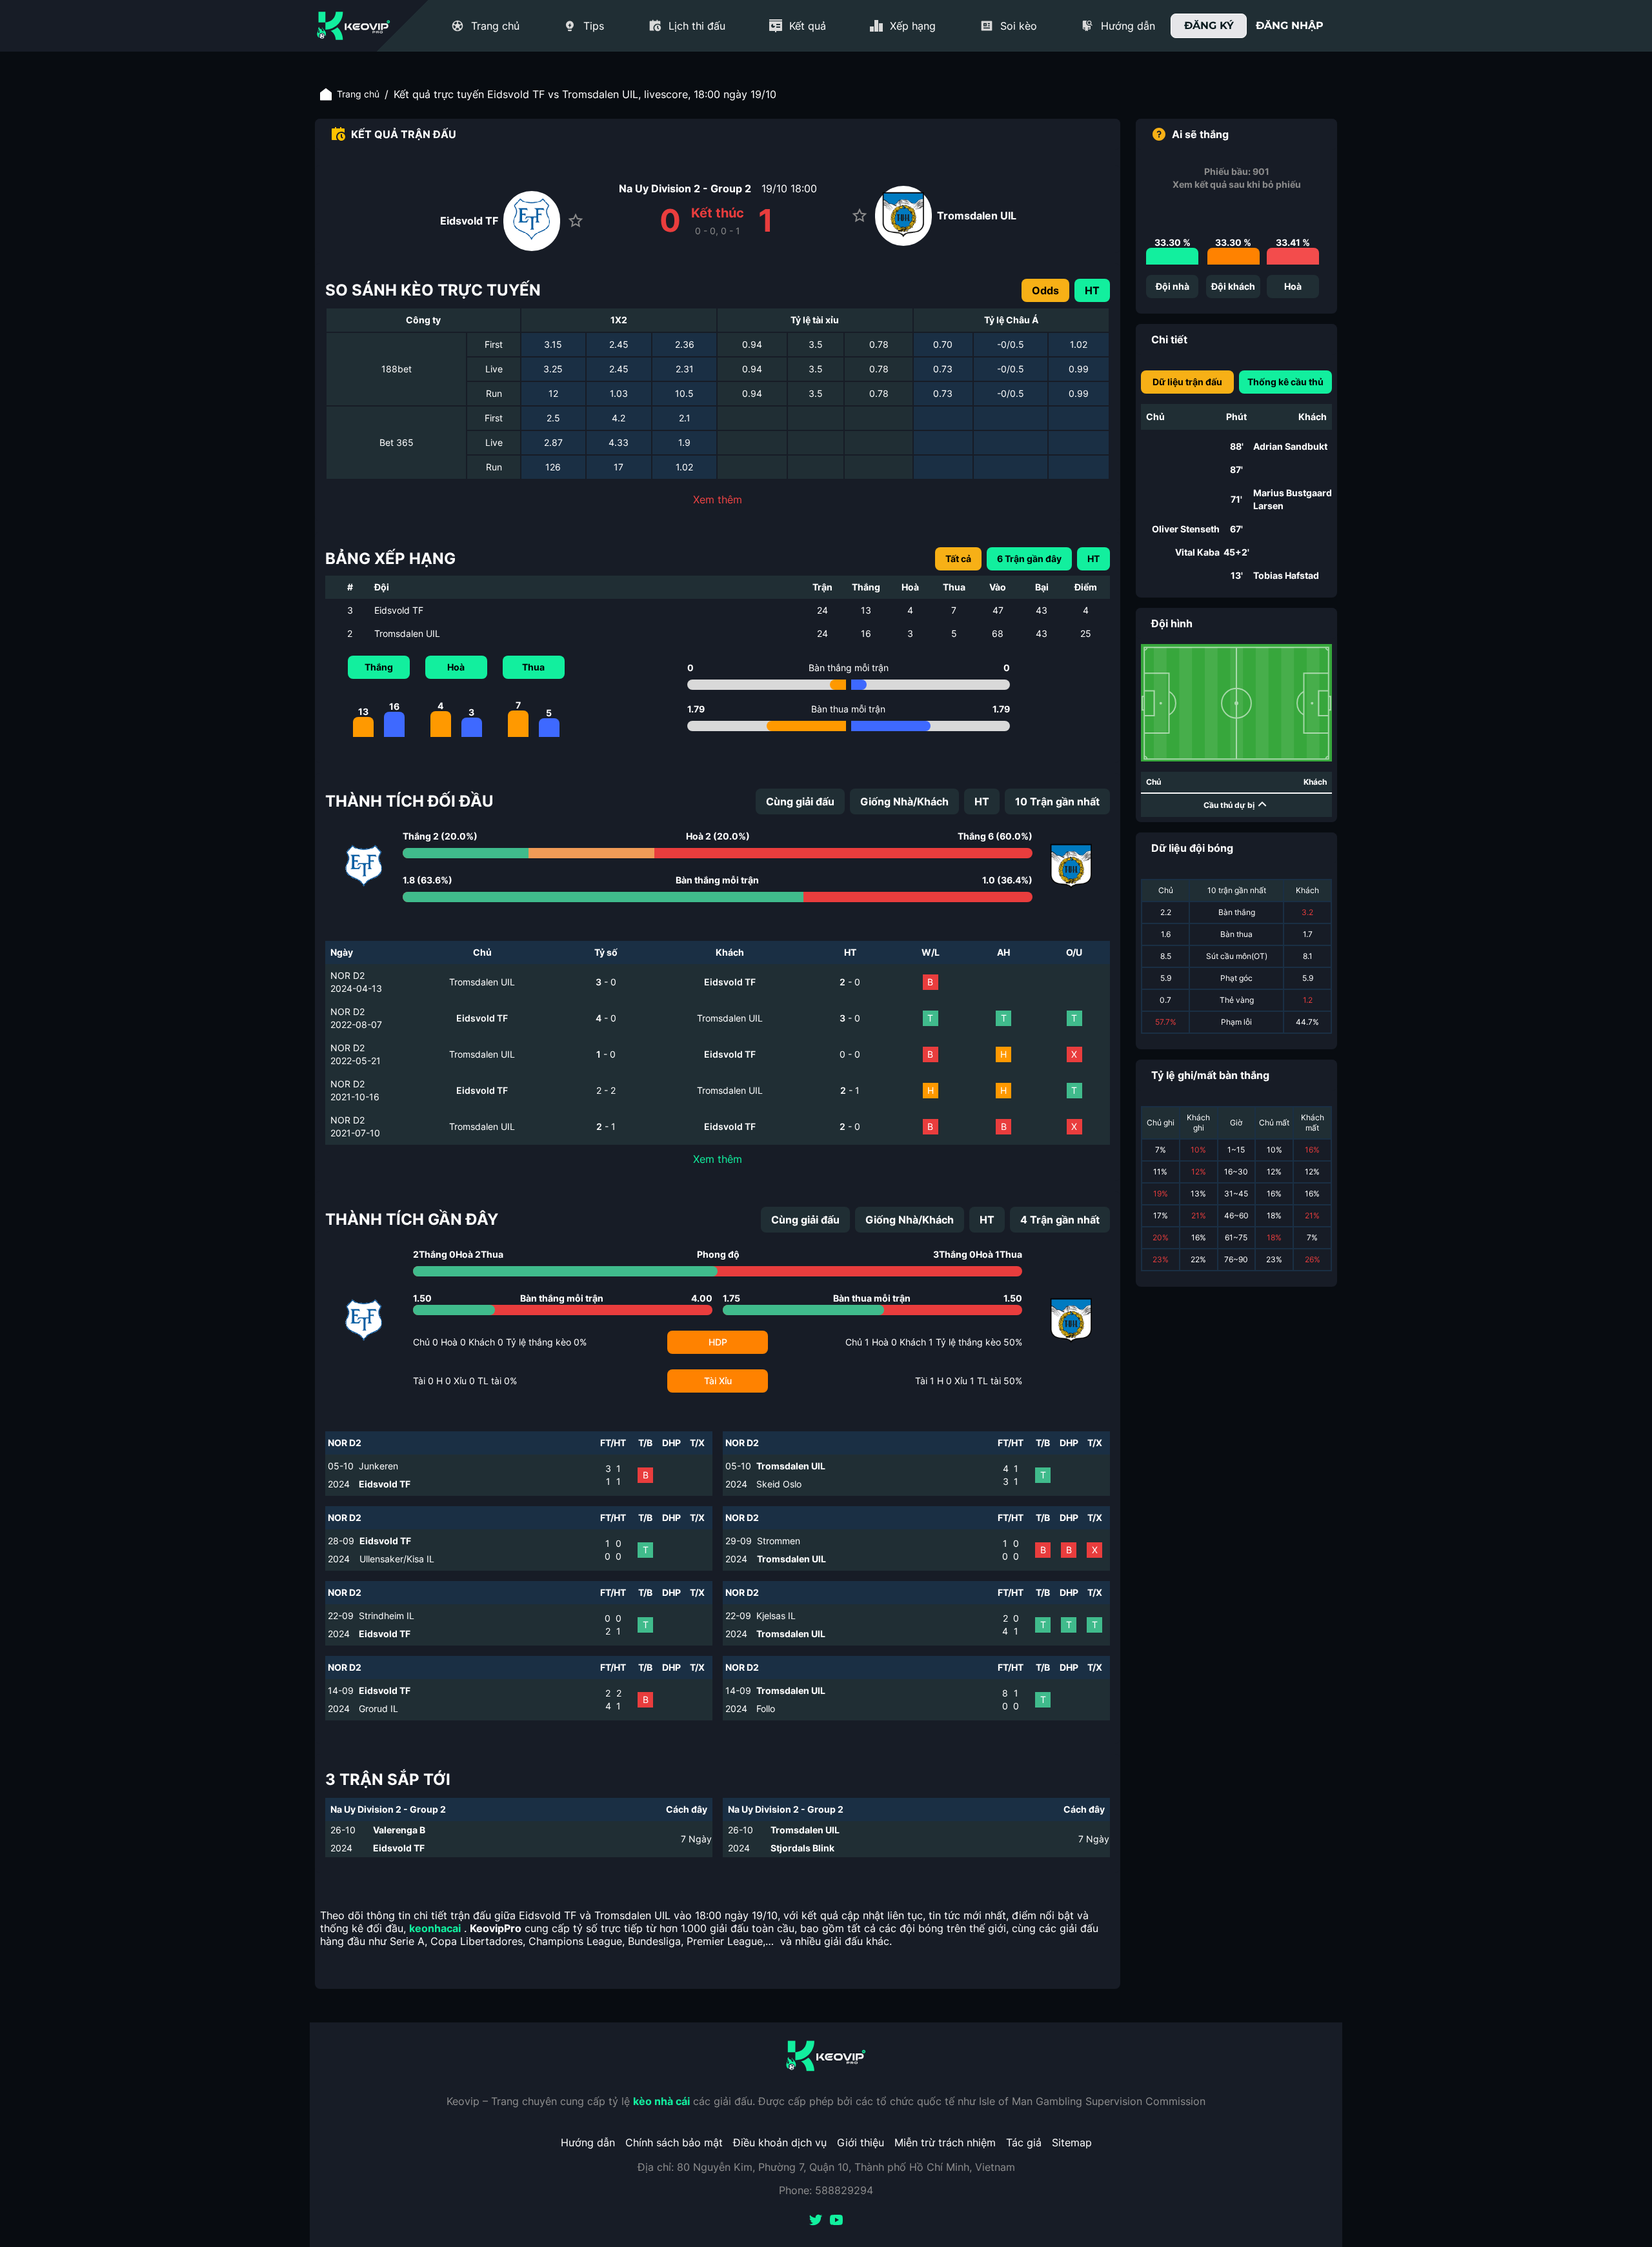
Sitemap (1072, 2142)
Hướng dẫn (588, 2142)
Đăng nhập (1290, 25)
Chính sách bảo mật (674, 2142)
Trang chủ (358, 94)
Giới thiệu (861, 2142)
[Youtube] (836, 2221)
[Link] (354, 26)
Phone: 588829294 (826, 2190)
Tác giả (1024, 2142)
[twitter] (816, 2221)
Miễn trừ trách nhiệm (945, 2142)
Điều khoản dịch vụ (780, 2142)
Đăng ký (1209, 25)
